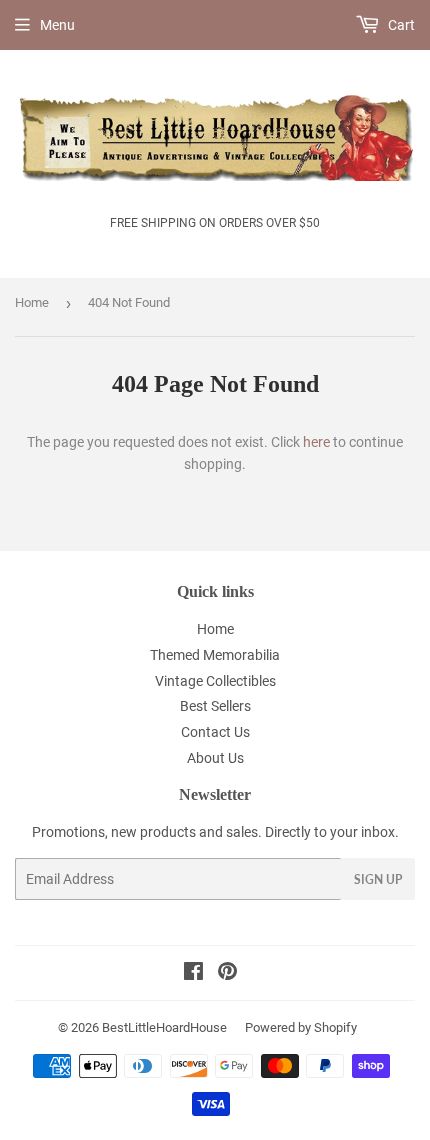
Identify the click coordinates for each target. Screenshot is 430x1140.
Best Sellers (215, 706)
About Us (215, 758)
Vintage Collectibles (215, 681)
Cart (400, 25)
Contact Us (215, 732)
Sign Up (378, 879)
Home (32, 302)
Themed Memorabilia (215, 655)
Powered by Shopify (301, 1027)
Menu (57, 25)
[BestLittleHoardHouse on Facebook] (193, 974)
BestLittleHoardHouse (164, 1027)
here (316, 442)
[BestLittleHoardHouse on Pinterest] (227, 974)
